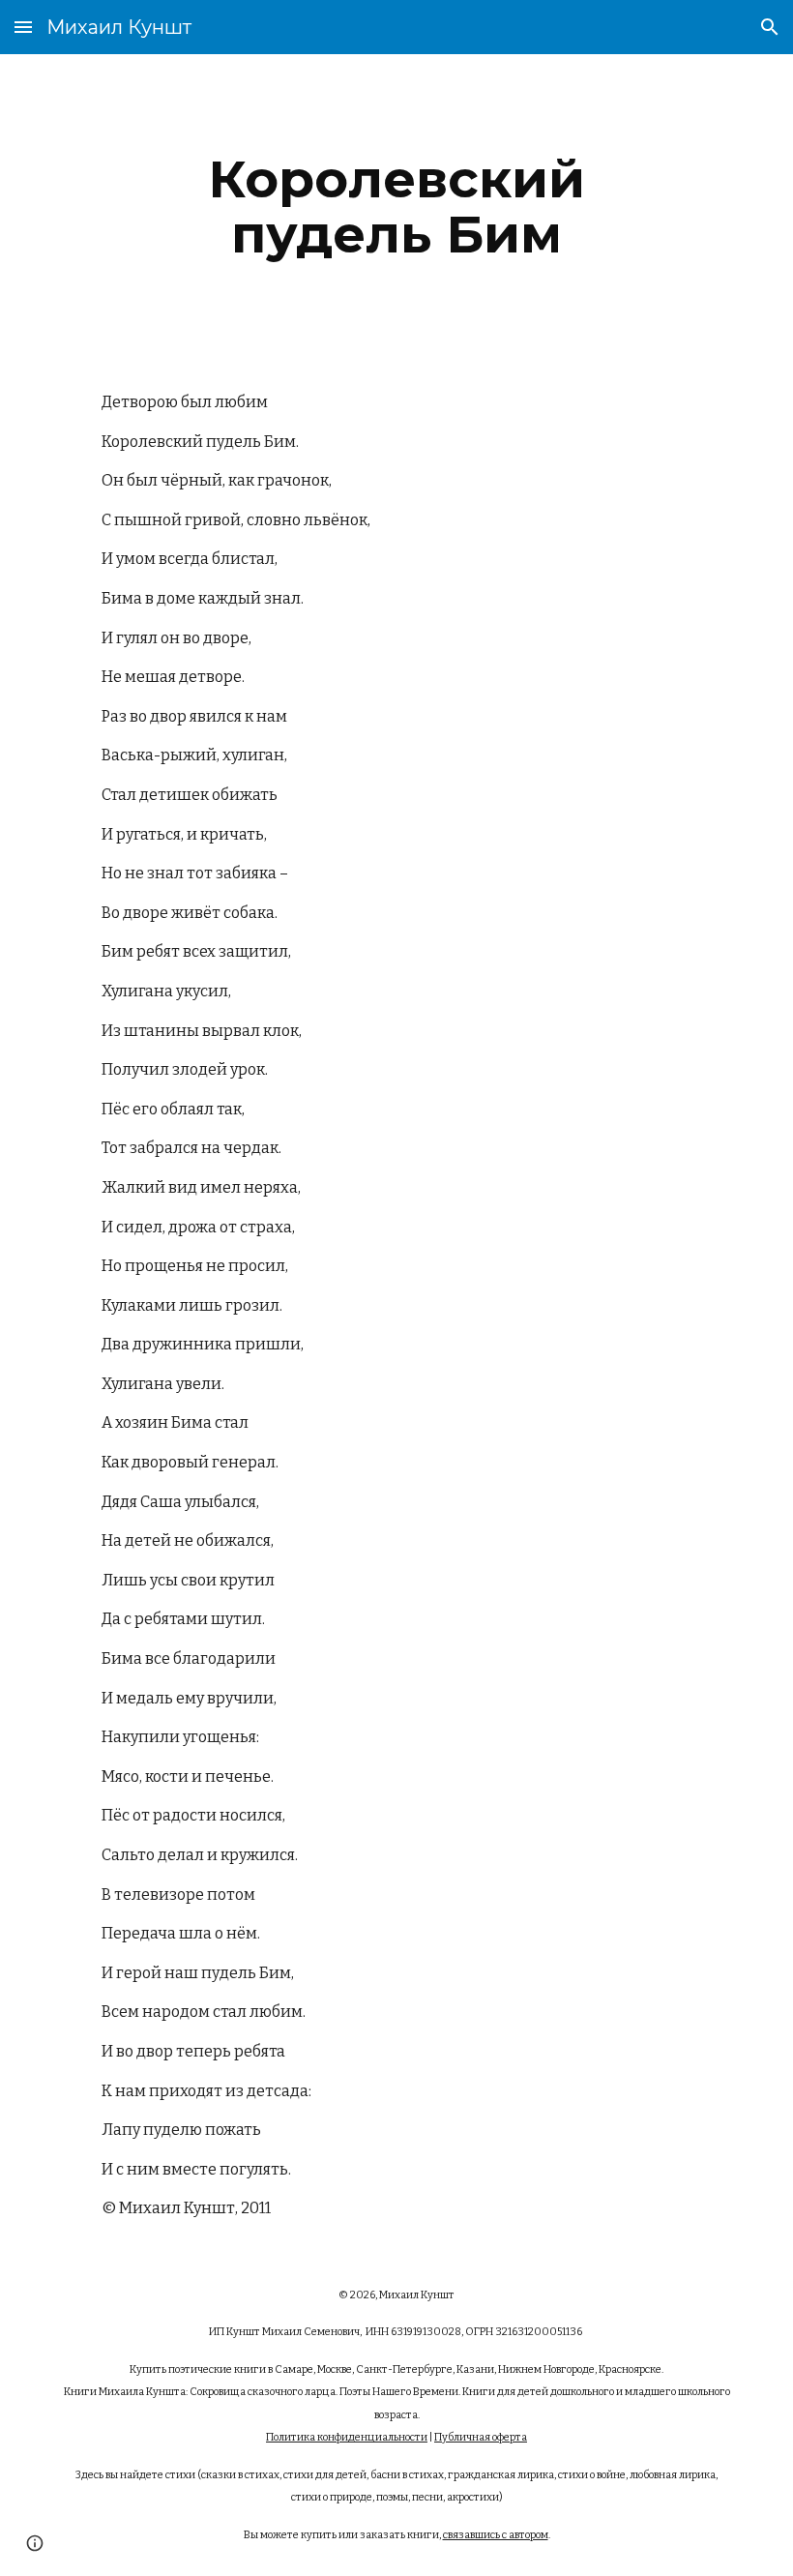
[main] (397, 207)
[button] (23, 27)
